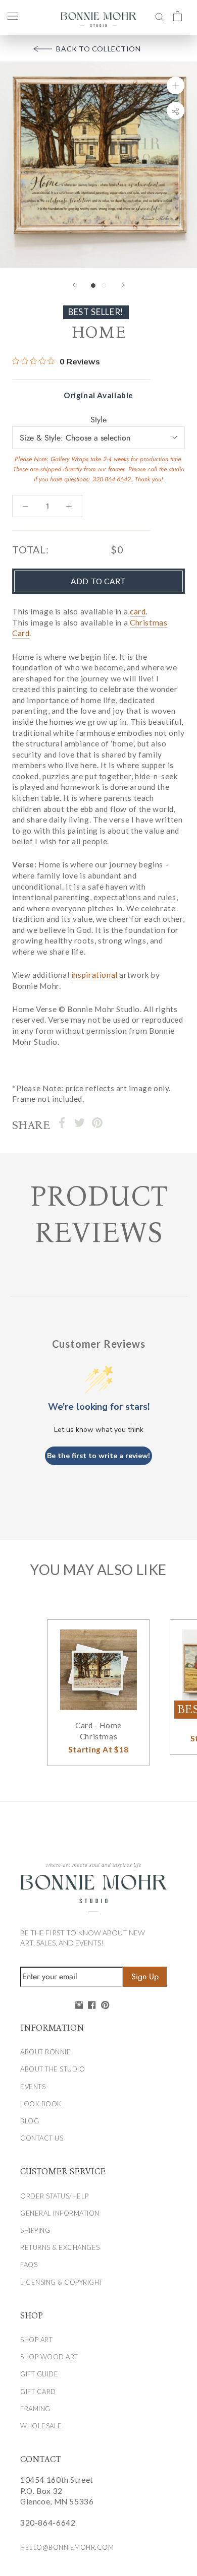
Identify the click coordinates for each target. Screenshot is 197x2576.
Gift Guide (39, 2374)
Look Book (41, 2104)
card (138, 611)
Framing (35, 2409)
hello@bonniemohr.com (67, 2547)
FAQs (29, 2265)
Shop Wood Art (49, 2357)
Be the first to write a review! (98, 1456)
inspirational (94, 975)
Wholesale (41, 2426)
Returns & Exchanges (60, 2247)
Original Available (98, 395)
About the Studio (53, 2069)
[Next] (123, 285)
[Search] (160, 16)
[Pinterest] (97, 1123)
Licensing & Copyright (62, 2282)
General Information (60, 2213)
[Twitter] (80, 1123)
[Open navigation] (13, 16)
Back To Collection (98, 49)
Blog (30, 2121)
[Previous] (74, 285)
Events (33, 2087)
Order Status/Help (55, 2196)
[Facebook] (62, 1123)
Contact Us (42, 2138)
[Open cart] (178, 16)
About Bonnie (45, 2052)
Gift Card (38, 2392)
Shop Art (36, 2340)
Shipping (35, 2230)
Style (98, 420)
